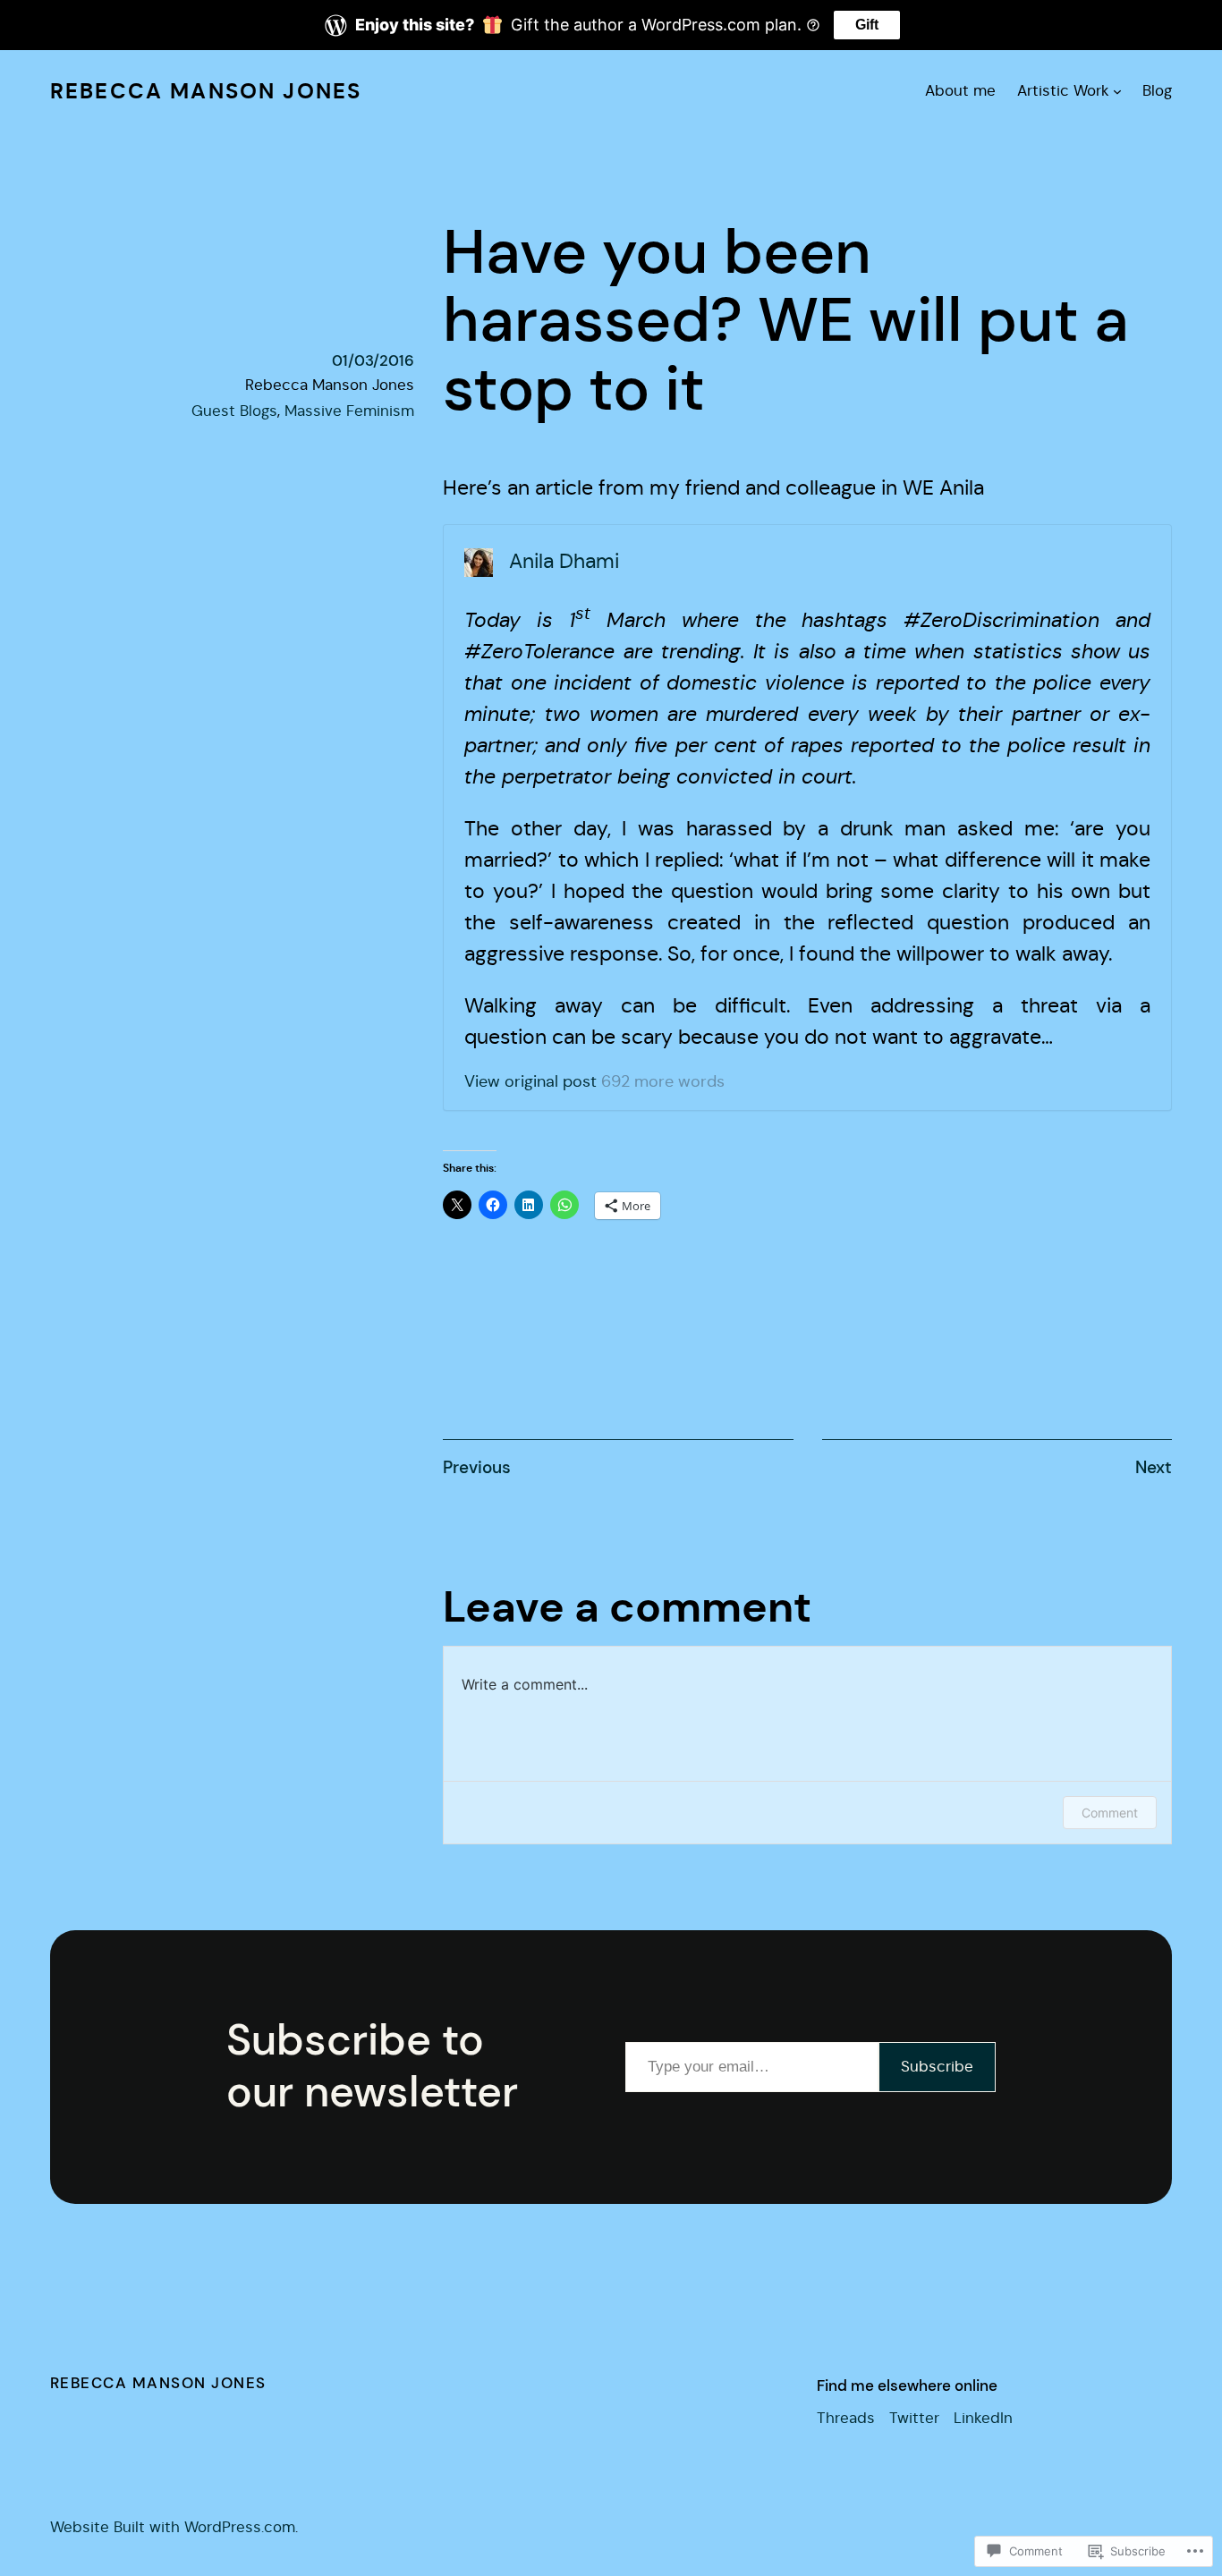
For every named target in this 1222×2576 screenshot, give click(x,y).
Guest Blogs (234, 411)
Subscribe (937, 2067)
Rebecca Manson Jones (206, 91)
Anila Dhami (564, 561)
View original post (530, 1081)
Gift (867, 25)
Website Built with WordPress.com (173, 2527)
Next (1154, 1467)
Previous (477, 1467)
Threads (846, 2418)
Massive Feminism (349, 411)
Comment (1110, 1813)
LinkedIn (983, 2418)
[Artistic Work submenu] (1117, 91)
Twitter (914, 2418)
